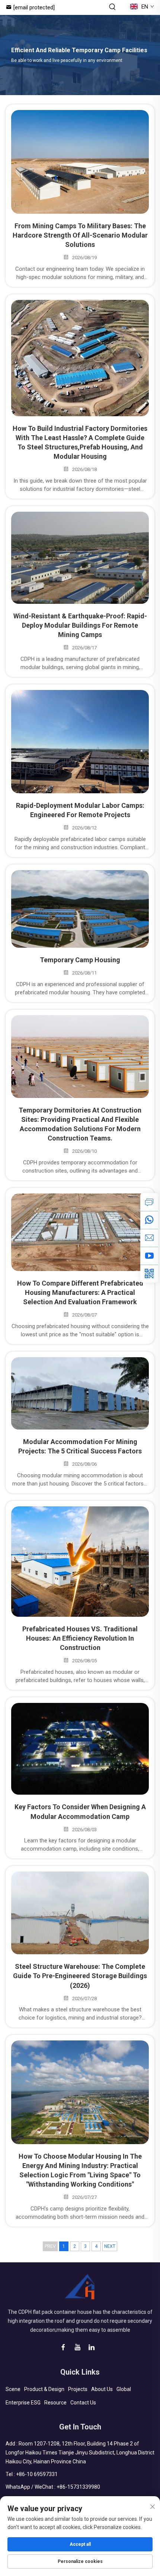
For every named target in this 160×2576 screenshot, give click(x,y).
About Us (102, 2389)
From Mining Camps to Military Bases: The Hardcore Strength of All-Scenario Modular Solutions (80, 235)
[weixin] (149, 1274)
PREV (50, 2246)
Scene (13, 2389)
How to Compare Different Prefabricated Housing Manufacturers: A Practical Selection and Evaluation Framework (80, 1292)
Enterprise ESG (23, 2403)
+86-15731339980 (78, 2487)
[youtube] (149, 1256)
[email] (149, 1238)
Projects (78, 2389)
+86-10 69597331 (37, 2474)
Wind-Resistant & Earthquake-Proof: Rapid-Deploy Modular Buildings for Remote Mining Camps (80, 625)
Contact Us (83, 2403)
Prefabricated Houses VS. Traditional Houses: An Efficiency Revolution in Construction (80, 1638)
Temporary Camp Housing (80, 960)
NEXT (110, 2246)
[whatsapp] (149, 1220)
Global (124, 2389)
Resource (55, 2403)
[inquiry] (149, 1202)
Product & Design (44, 2389)
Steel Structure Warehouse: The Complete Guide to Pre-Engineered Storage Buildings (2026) (80, 1976)
